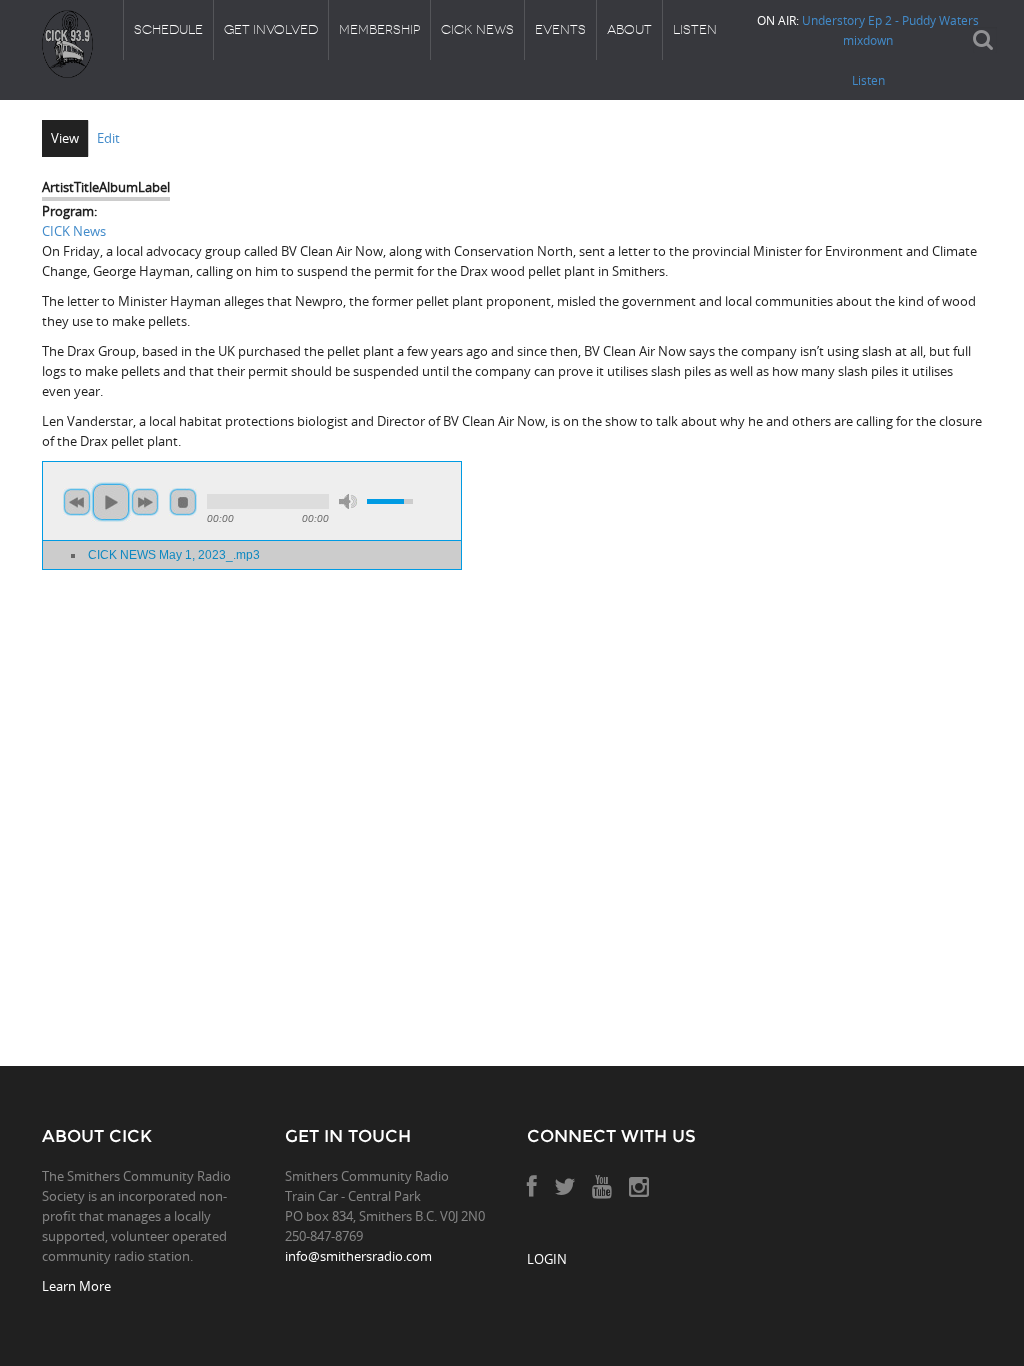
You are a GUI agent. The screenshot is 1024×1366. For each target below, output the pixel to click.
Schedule (168, 29)
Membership (379, 29)
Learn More (76, 1286)
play (111, 502)
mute (348, 501)
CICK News (477, 29)
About (629, 29)
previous (77, 502)
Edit (108, 138)
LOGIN (547, 1259)
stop (183, 502)
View (65, 138)
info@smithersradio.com (358, 1256)
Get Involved (271, 29)
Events (560, 29)
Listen (695, 29)
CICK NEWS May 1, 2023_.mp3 (174, 554)
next (145, 502)
